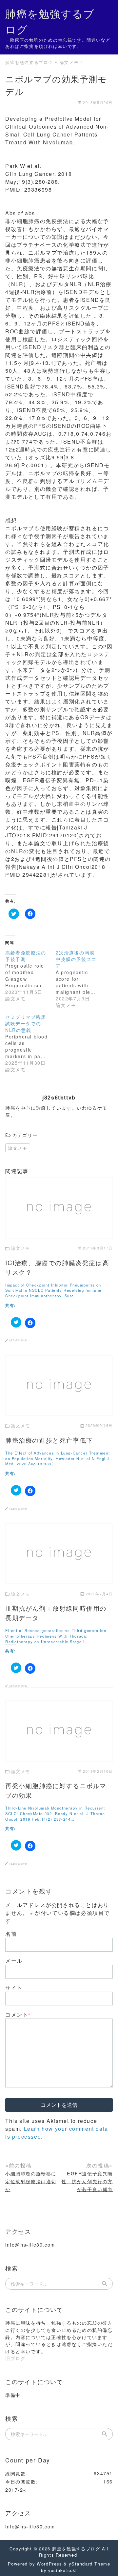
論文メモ (18, 1148)
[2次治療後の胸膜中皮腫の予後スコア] (81, 979)
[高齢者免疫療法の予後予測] (30, 975)
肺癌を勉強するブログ (76, 2549)
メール (14, 1961)
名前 (11, 1934)
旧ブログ (15, 2358)
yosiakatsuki (62, 2570)
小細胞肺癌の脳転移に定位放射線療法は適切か (31, 2181)
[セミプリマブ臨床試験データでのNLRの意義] (30, 1043)
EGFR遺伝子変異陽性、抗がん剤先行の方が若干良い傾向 (87, 2181)
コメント (18, 2014)
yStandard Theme (89, 2564)
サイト (14, 1988)
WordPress (49, 2564)
